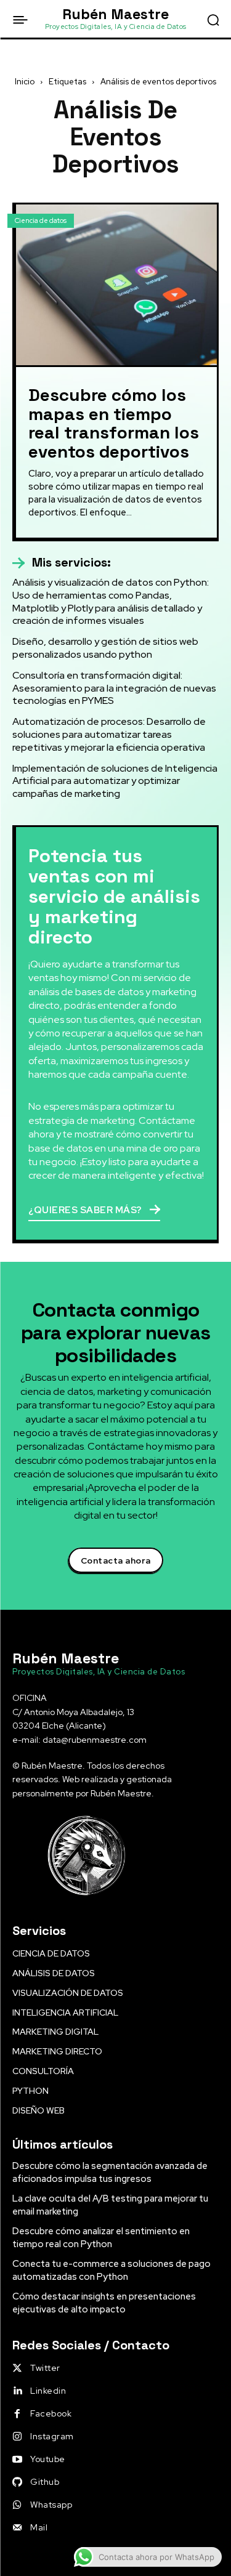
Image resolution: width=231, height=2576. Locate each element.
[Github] (17, 2482)
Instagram (52, 2436)
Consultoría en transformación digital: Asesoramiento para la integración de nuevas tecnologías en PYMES (114, 688)
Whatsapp (51, 2505)
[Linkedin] (17, 2391)
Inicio (25, 82)
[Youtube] (17, 2460)
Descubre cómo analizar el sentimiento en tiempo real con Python (101, 2238)
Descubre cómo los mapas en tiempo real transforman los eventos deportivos (114, 423)
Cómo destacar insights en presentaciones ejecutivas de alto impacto (104, 2303)
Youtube (48, 2459)
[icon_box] (62, 563)
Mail (39, 2527)
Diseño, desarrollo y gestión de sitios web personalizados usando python (105, 648)
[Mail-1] (17, 2528)
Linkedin (48, 2391)
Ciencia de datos (41, 220)
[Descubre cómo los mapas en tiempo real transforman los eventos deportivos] (116, 285)
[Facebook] (17, 2414)
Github (45, 2482)
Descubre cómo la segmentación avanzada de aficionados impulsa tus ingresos (110, 2172)
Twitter (45, 2368)
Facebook (51, 2413)
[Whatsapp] (17, 2505)
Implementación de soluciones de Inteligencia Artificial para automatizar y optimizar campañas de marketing (115, 781)
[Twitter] (17, 2368)
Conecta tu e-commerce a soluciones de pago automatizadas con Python (111, 2270)
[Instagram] (17, 2437)
